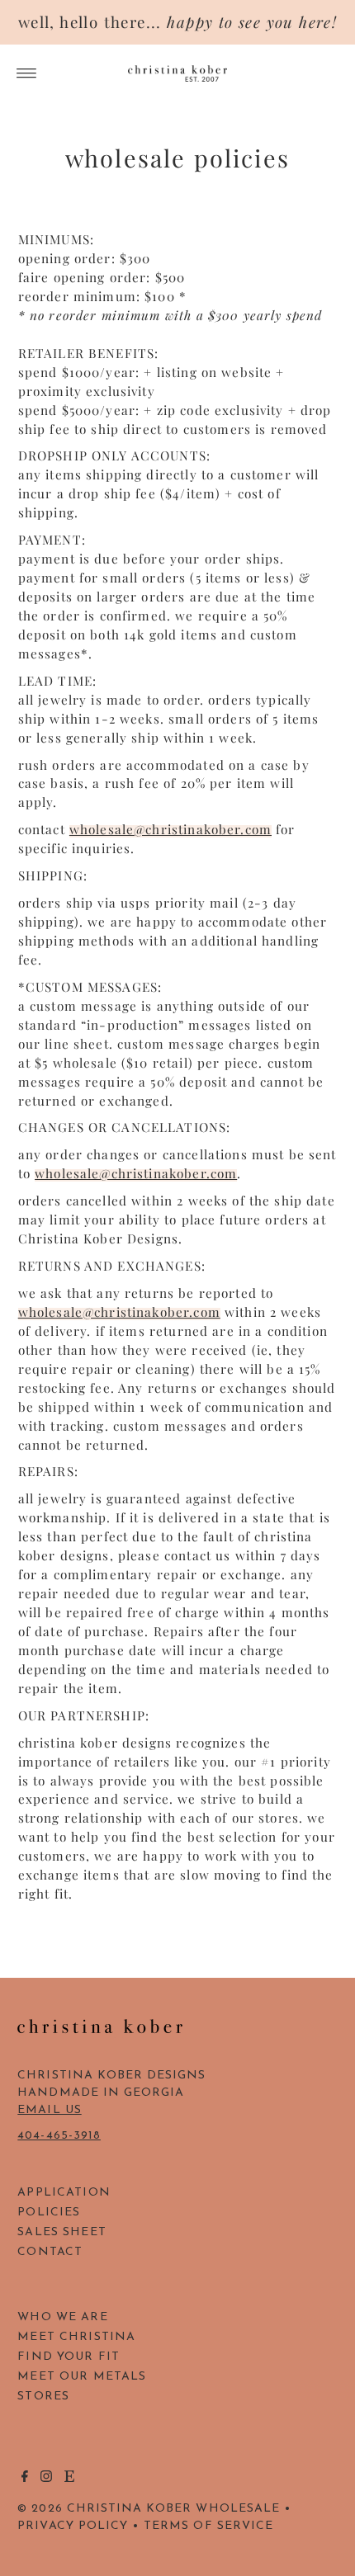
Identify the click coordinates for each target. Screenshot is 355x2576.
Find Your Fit (69, 2357)
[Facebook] (25, 2479)
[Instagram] (46, 2479)
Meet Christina (76, 2337)
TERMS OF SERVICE (208, 2526)
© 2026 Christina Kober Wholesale (149, 2509)
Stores (43, 2397)
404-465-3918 (59, 2136)
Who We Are (62, 2317)
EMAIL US (49, 2110)
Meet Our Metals (82, 2377)
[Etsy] (69, 2479)
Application (64, 2193)
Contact (50, 2252)
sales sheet (62, 2232)
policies (49, 2213)
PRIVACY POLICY (73, 2526)
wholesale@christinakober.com (170, 829)
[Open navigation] (27, 73)
